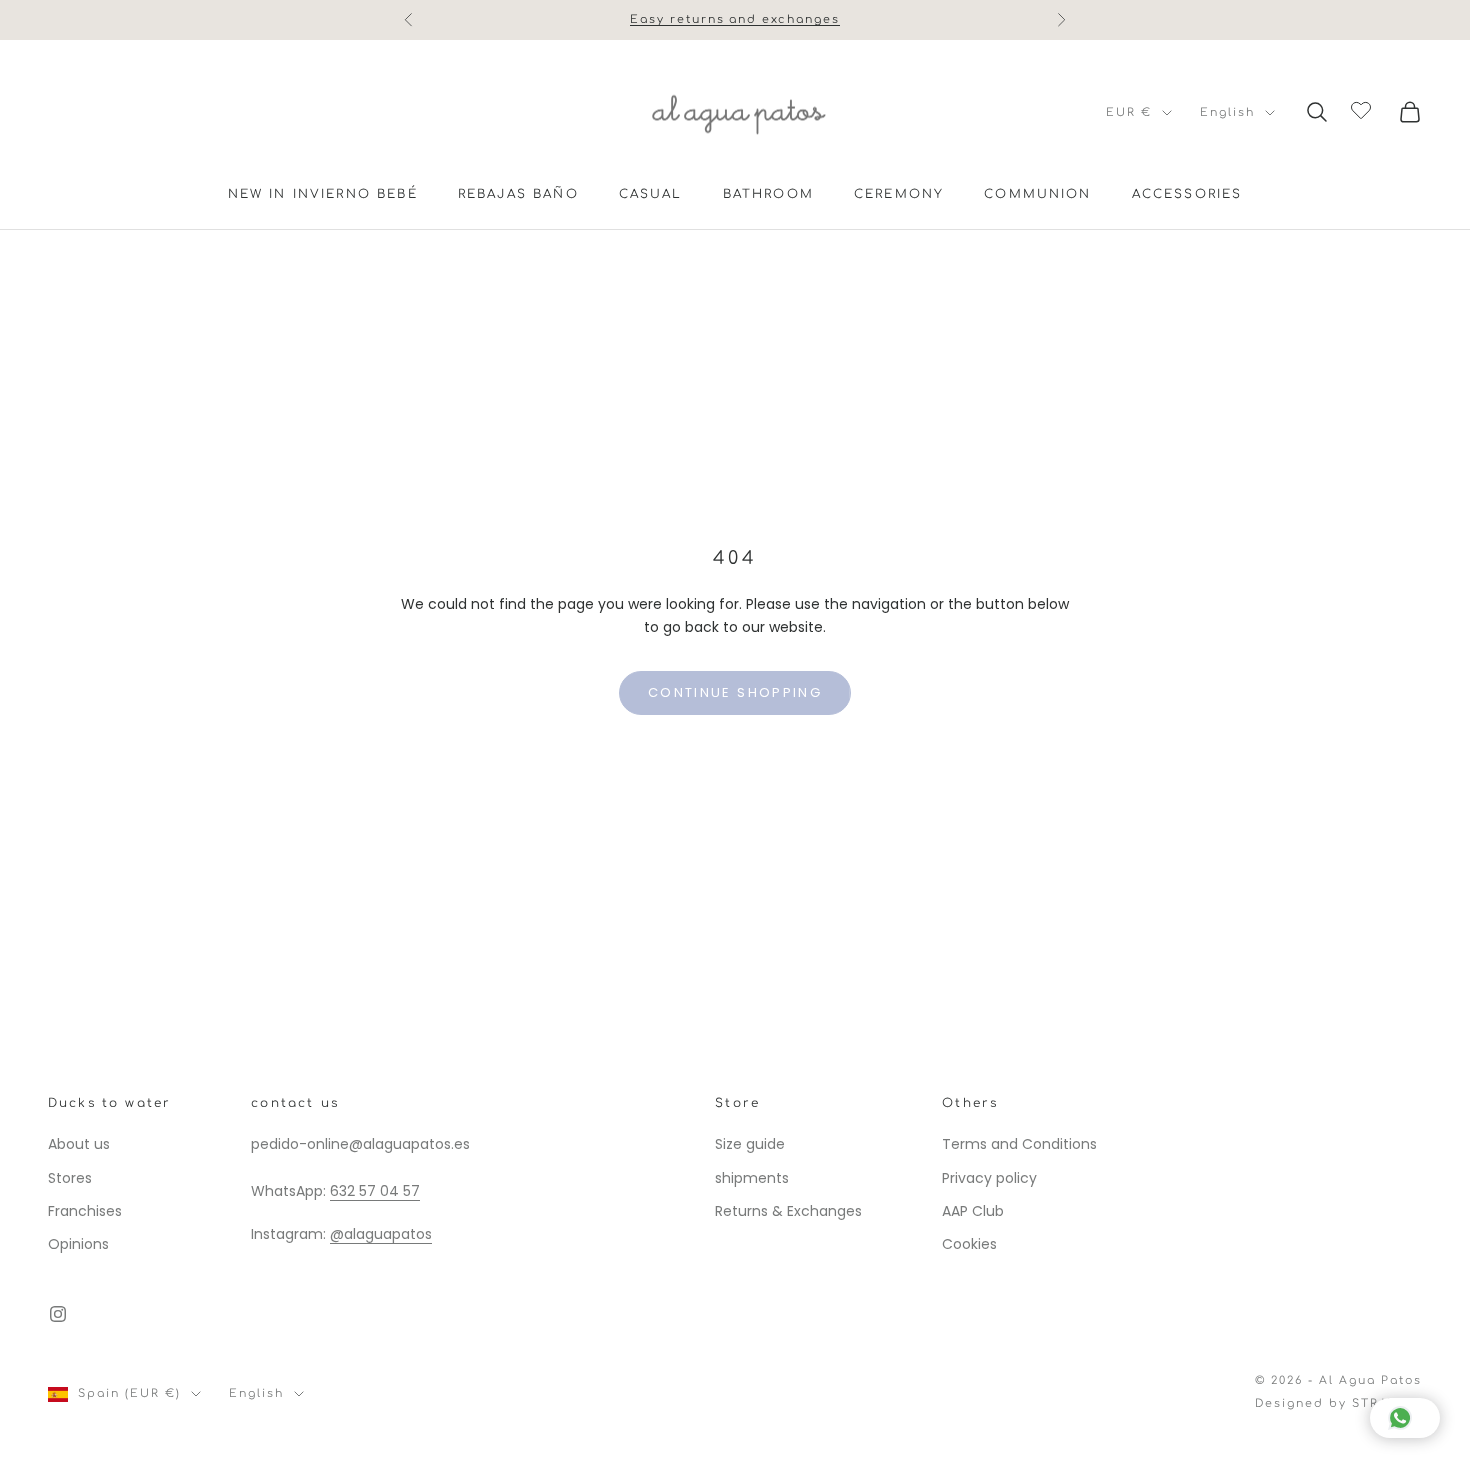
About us (79, 1144)
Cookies (969, 1244)
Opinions (78, 1244)
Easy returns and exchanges (735, 19)
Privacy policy (989, 1178)
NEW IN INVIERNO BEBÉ (323, 194)
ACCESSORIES (1187, 194)
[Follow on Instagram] (58, 1314)
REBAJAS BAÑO (518, 194)
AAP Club (973, 1211)
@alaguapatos (381, 1234)
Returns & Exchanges (788, 1211)
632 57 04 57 (375, 1191)
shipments (752, 1178)
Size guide (750, 1144)
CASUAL (651, 194)
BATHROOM (768, 194)
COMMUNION (1037, 194)
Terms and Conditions (1019, 1144)
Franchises (85, 1211)
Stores (70, 1178)
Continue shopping (735, 692)
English (1227, 112)
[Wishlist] (1363, 109)
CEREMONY (899, 194)
